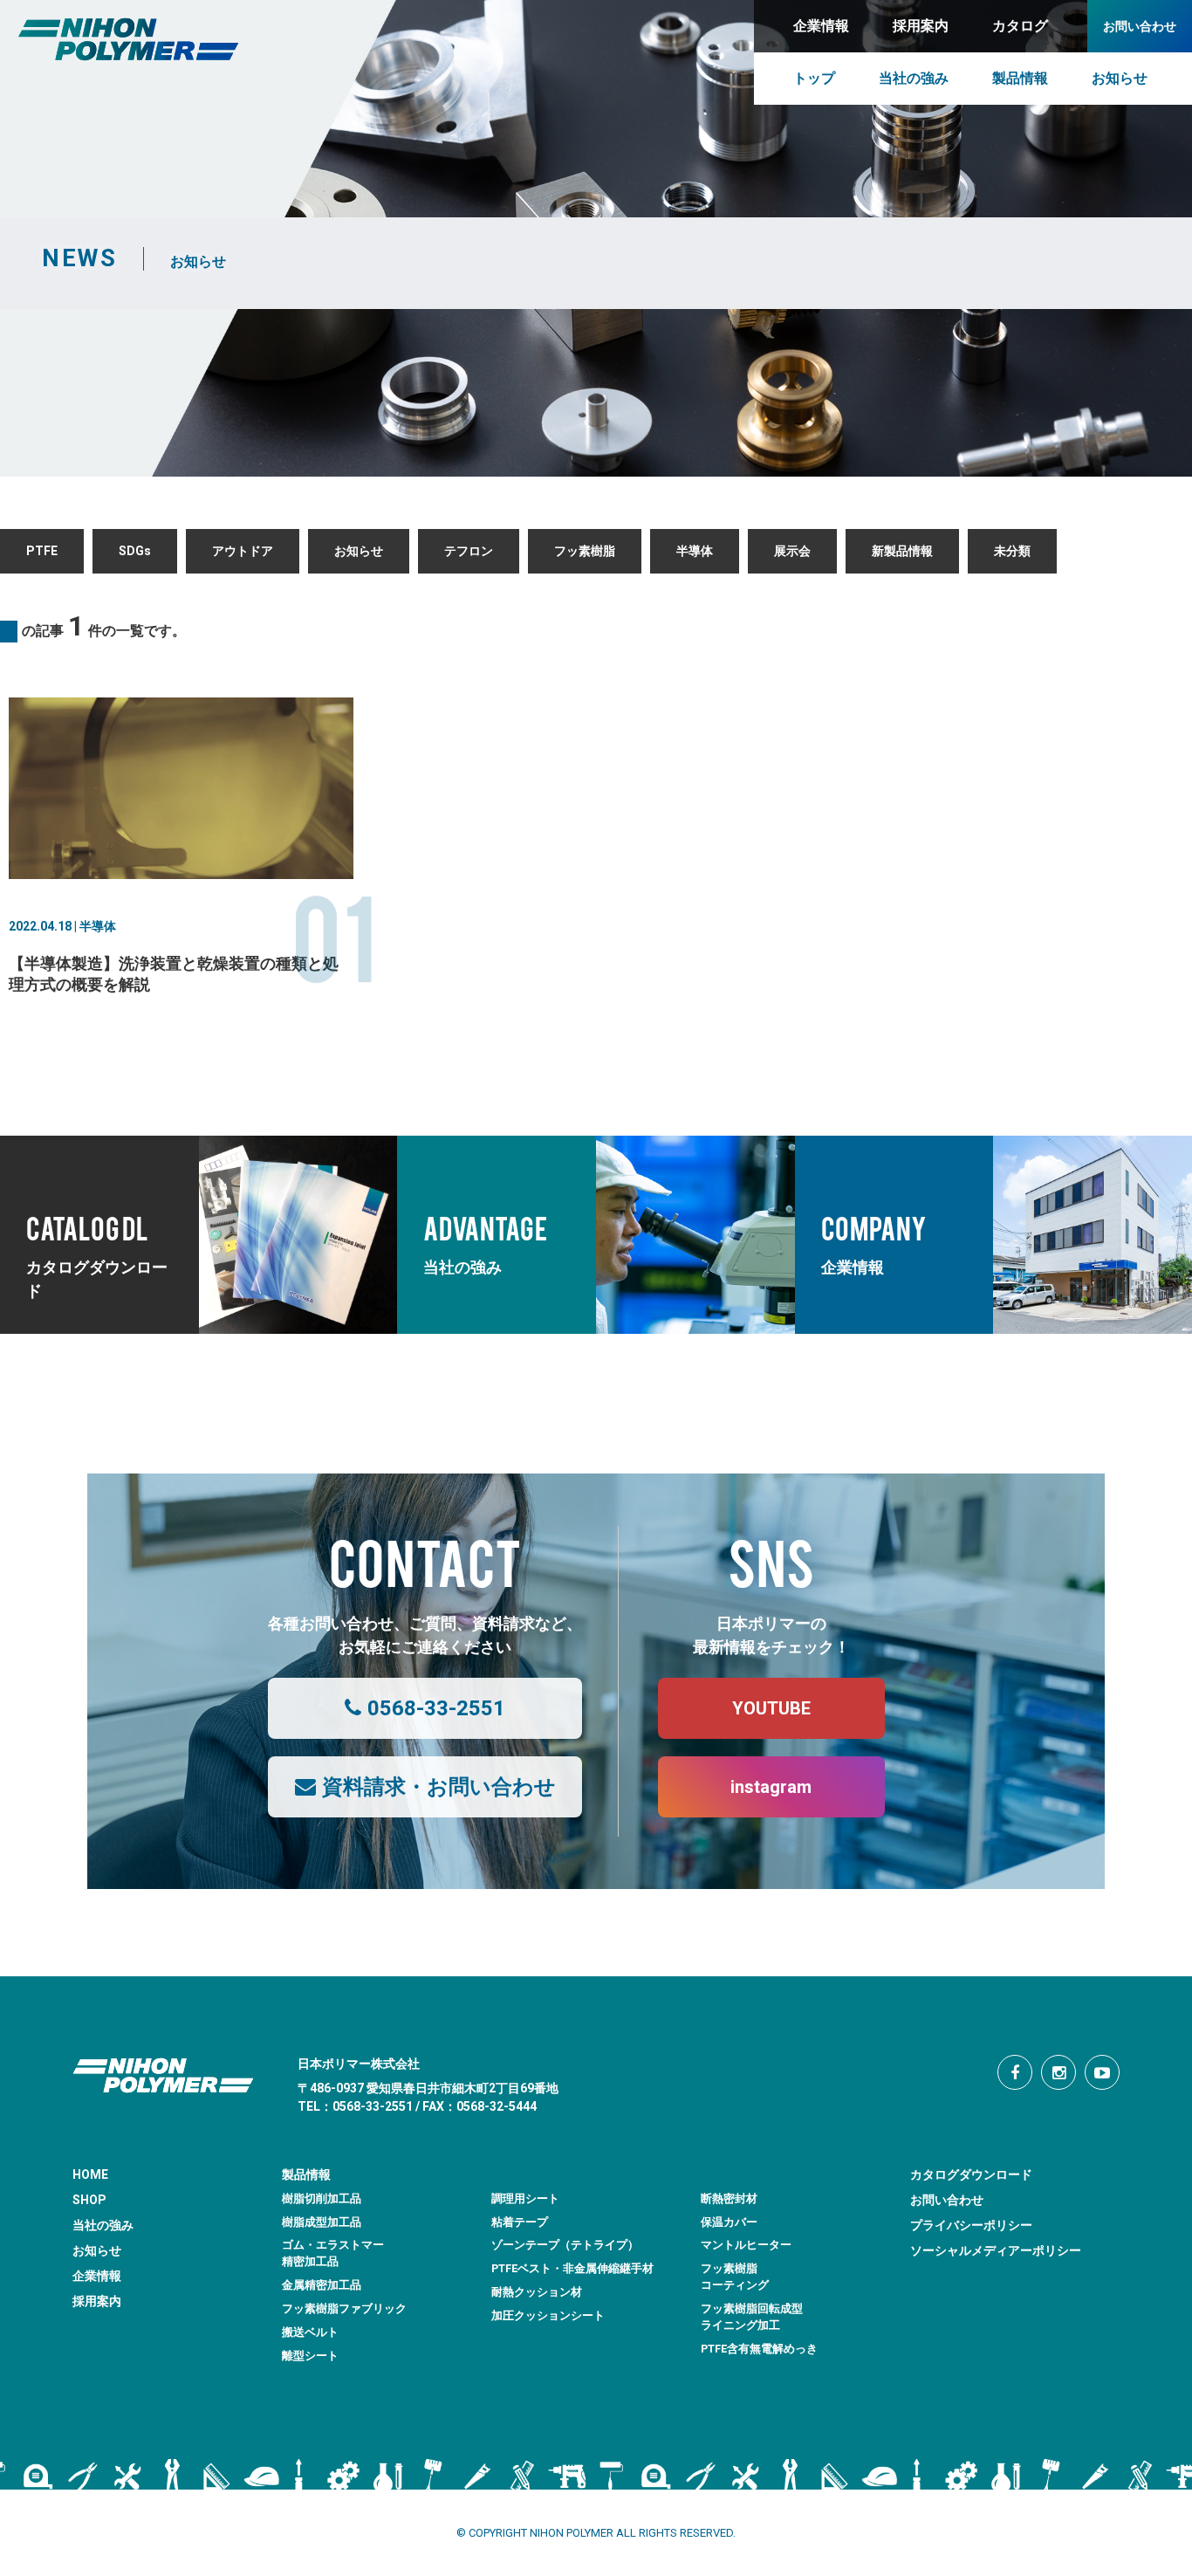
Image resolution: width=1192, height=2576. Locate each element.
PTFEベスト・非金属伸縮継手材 (572, 2268)
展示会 (792, 551)
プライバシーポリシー (971, 2225)
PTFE (42, 551)
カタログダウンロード (971, 2174)
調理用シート (525, 2198)
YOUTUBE (771, 1708)
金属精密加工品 (322, 2285)
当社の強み (103, 2225)
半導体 (695, 551)
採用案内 (97, 2301)
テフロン (469, 551)
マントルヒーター (746, 2245)
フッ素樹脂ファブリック (344, 2308)
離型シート (310, 2356)
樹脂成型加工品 (322, 2222)
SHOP (89, 2200)
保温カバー (729, 2222)
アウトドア (243, 551)
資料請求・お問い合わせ (439, 1787)
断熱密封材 (729, 2198)
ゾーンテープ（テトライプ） (565, 2245)
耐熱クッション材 (537, 2292)
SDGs (135, 551)
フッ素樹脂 (585, 551)
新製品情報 (902, 551)
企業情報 (97, 2276)
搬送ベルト (310, 2332)
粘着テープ (520, 2222)
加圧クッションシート (548, 2315)
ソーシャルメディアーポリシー (996, 2250)
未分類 (1012, 551)
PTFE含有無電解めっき (759, 2349)
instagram (771, 1787)
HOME (90, 2174)
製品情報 (306, 2174)
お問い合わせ (947, 2200)
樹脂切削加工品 (322, 2198)
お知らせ (359, 551)
